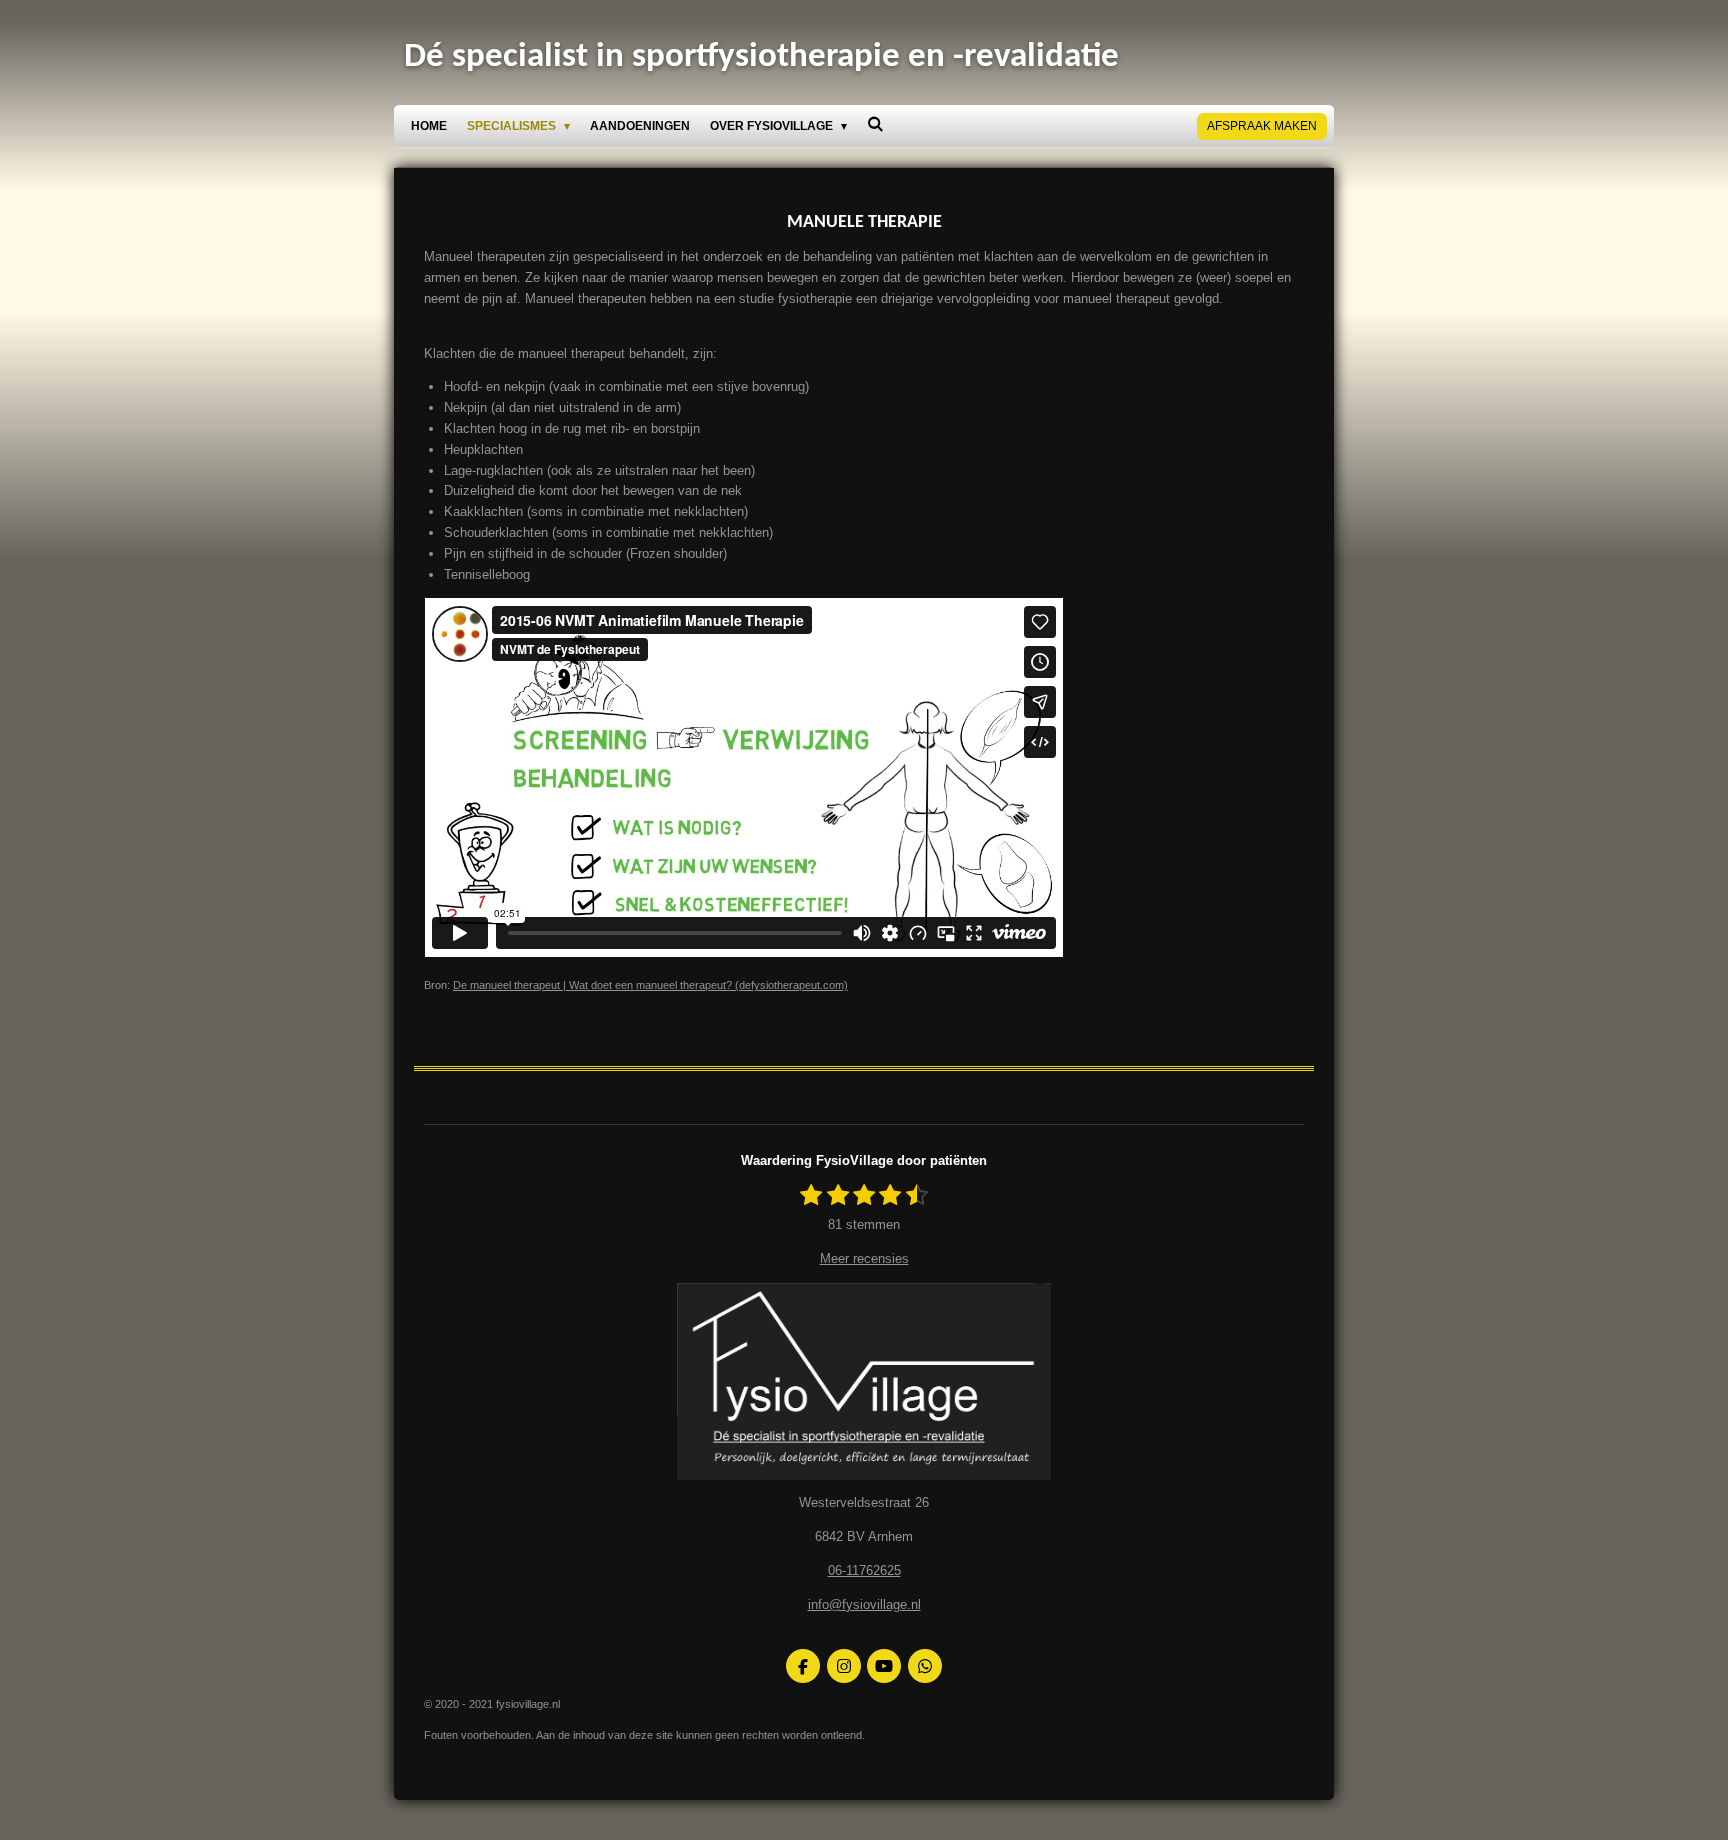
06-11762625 (864, 1570)
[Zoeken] (875, 124)
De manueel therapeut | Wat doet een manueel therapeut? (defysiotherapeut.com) (650, 985)
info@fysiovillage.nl (864, 1604)
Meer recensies (864, 1258)
